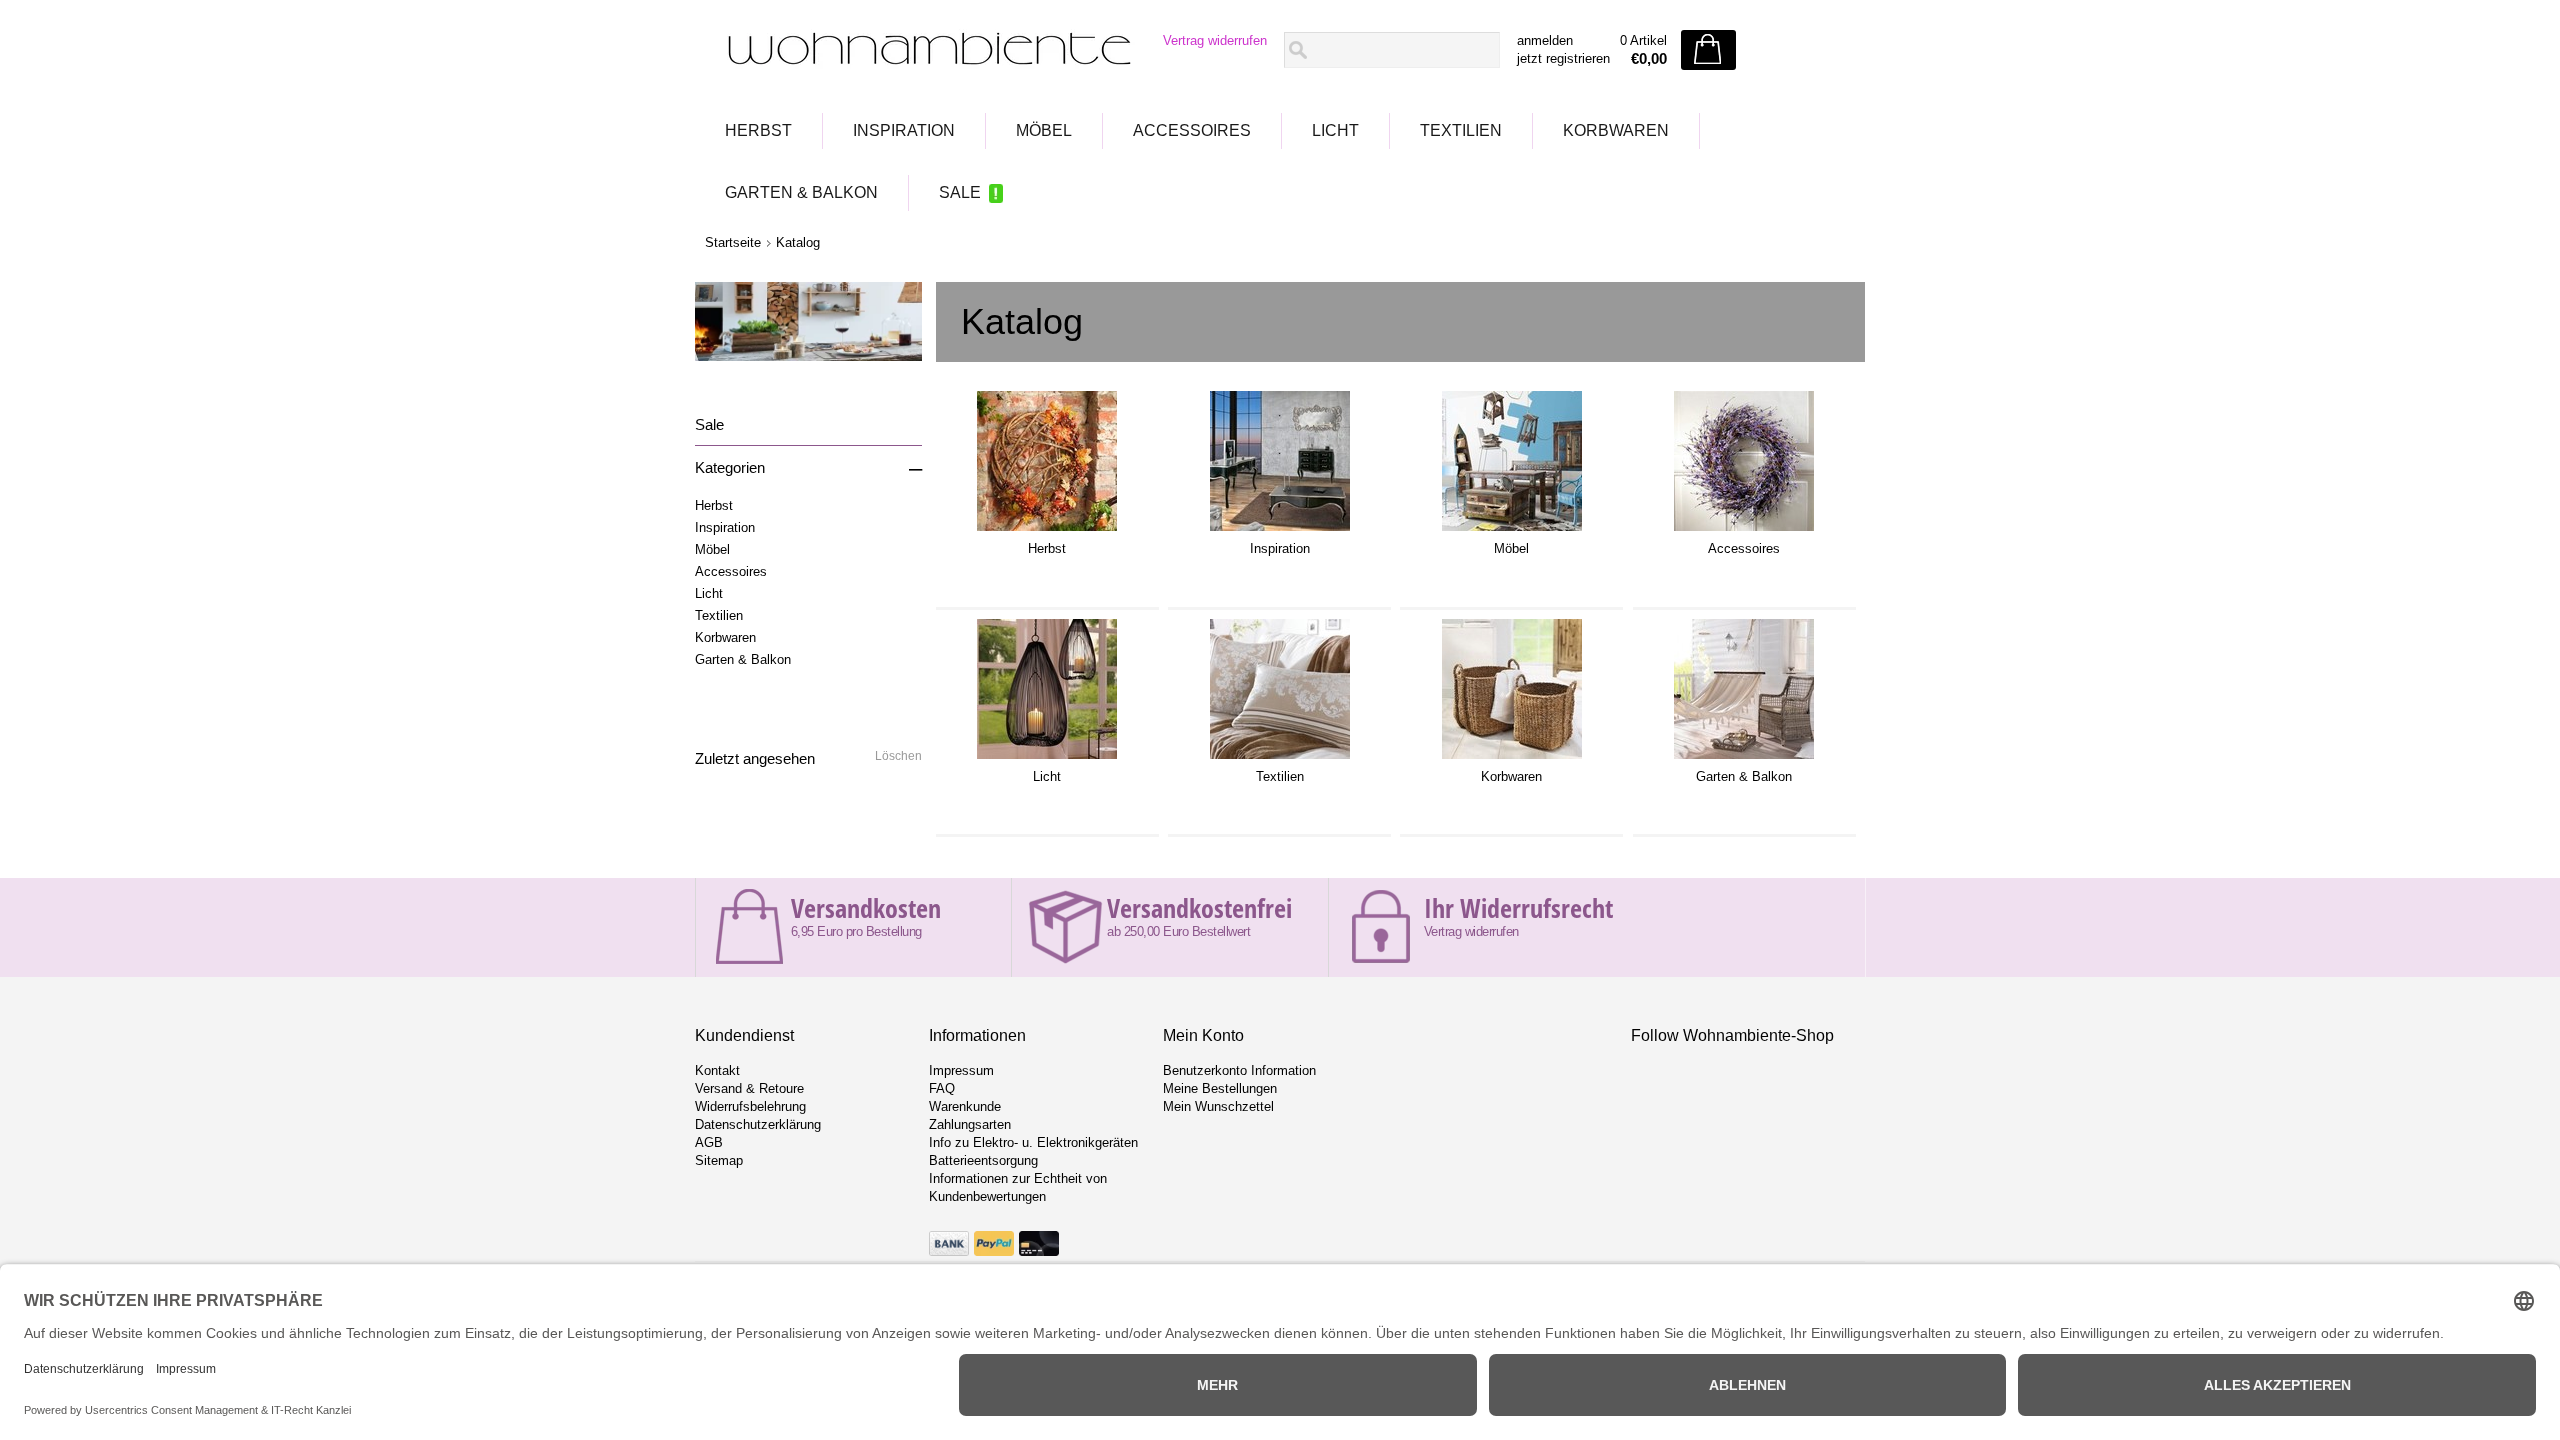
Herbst (758, 130)
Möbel (1044, 130)
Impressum (961, 1070)
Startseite (733, 242)
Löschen (898, 756)
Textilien (1461, 130)
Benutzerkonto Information (1239, 1070)
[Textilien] (1280, 759)
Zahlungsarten (970, 1124)
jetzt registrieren (1563, 58)
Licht (1335, 130)
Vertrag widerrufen (1215, 40)
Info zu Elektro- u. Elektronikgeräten (1033, 1142)
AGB (709, 1142)
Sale (960, 192)
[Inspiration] (1280, 531)
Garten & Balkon (801, 192)
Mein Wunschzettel (1218, 1106)
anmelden (1545, 40)
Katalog (798, 242)
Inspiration (904, 130)
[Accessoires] (1744, 531)
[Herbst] (1047, 531)
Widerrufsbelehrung (750, 1106)
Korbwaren (1616, 130)
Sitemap (719, 1160)
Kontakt (717, 1070)
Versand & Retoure (749, 1088)
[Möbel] (1512, 531)
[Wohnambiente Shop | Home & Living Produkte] (923, 51)
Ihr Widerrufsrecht (1518, 908)
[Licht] (1047, 759)
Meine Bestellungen (1220, 1088)
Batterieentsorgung (983, 1160)
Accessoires (1192, 130)
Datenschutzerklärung (758, 1124)
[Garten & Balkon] (1744, 759)
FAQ (942, 1088)
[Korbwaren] (1512, 759)
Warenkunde (965, 1106)
